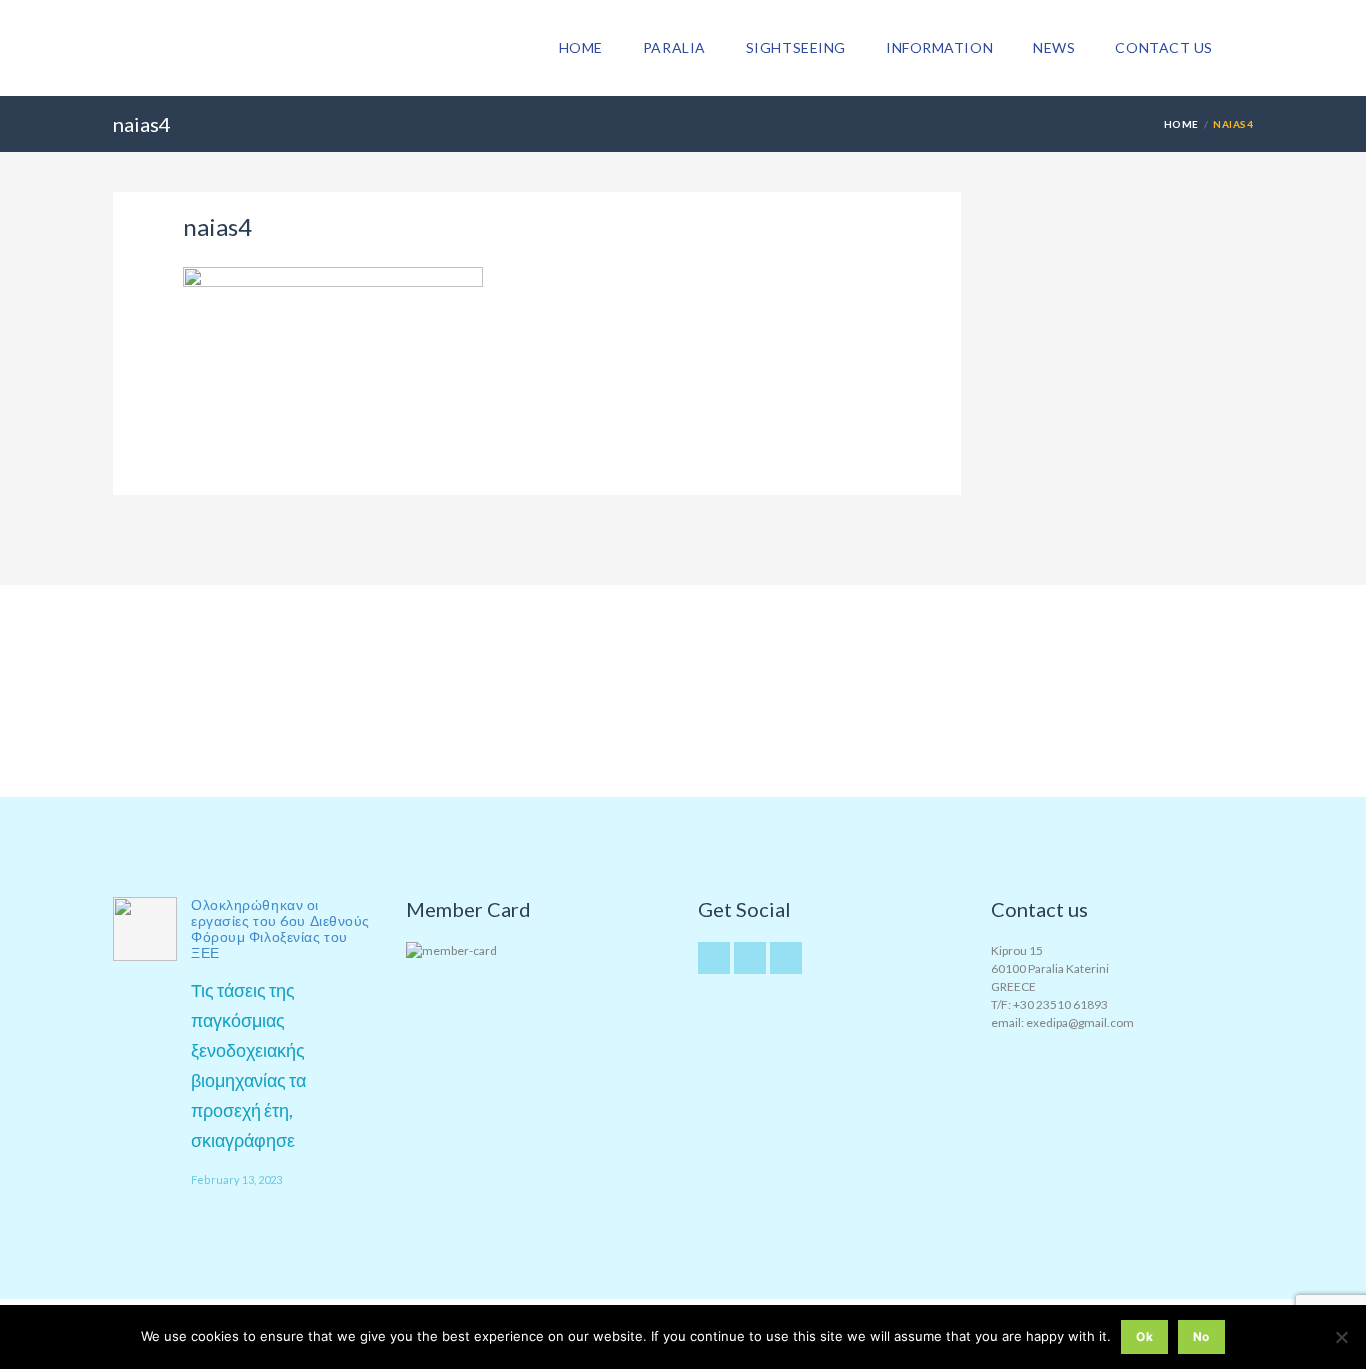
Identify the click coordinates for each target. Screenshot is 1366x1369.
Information (939, 47)
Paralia (674, 47)
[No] (1341, 1337)
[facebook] (786, 958)
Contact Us (1164, 47)
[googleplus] (750, 958)
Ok (1144, 1336)
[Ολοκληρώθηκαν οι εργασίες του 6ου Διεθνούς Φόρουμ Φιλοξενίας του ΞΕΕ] (145, 929)
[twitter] (714, 958)
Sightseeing (796, 47)
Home (581, 47)
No (1201, 1336)
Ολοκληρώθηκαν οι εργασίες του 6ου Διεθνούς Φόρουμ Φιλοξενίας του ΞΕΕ (280, 928)
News (1054, 47)
